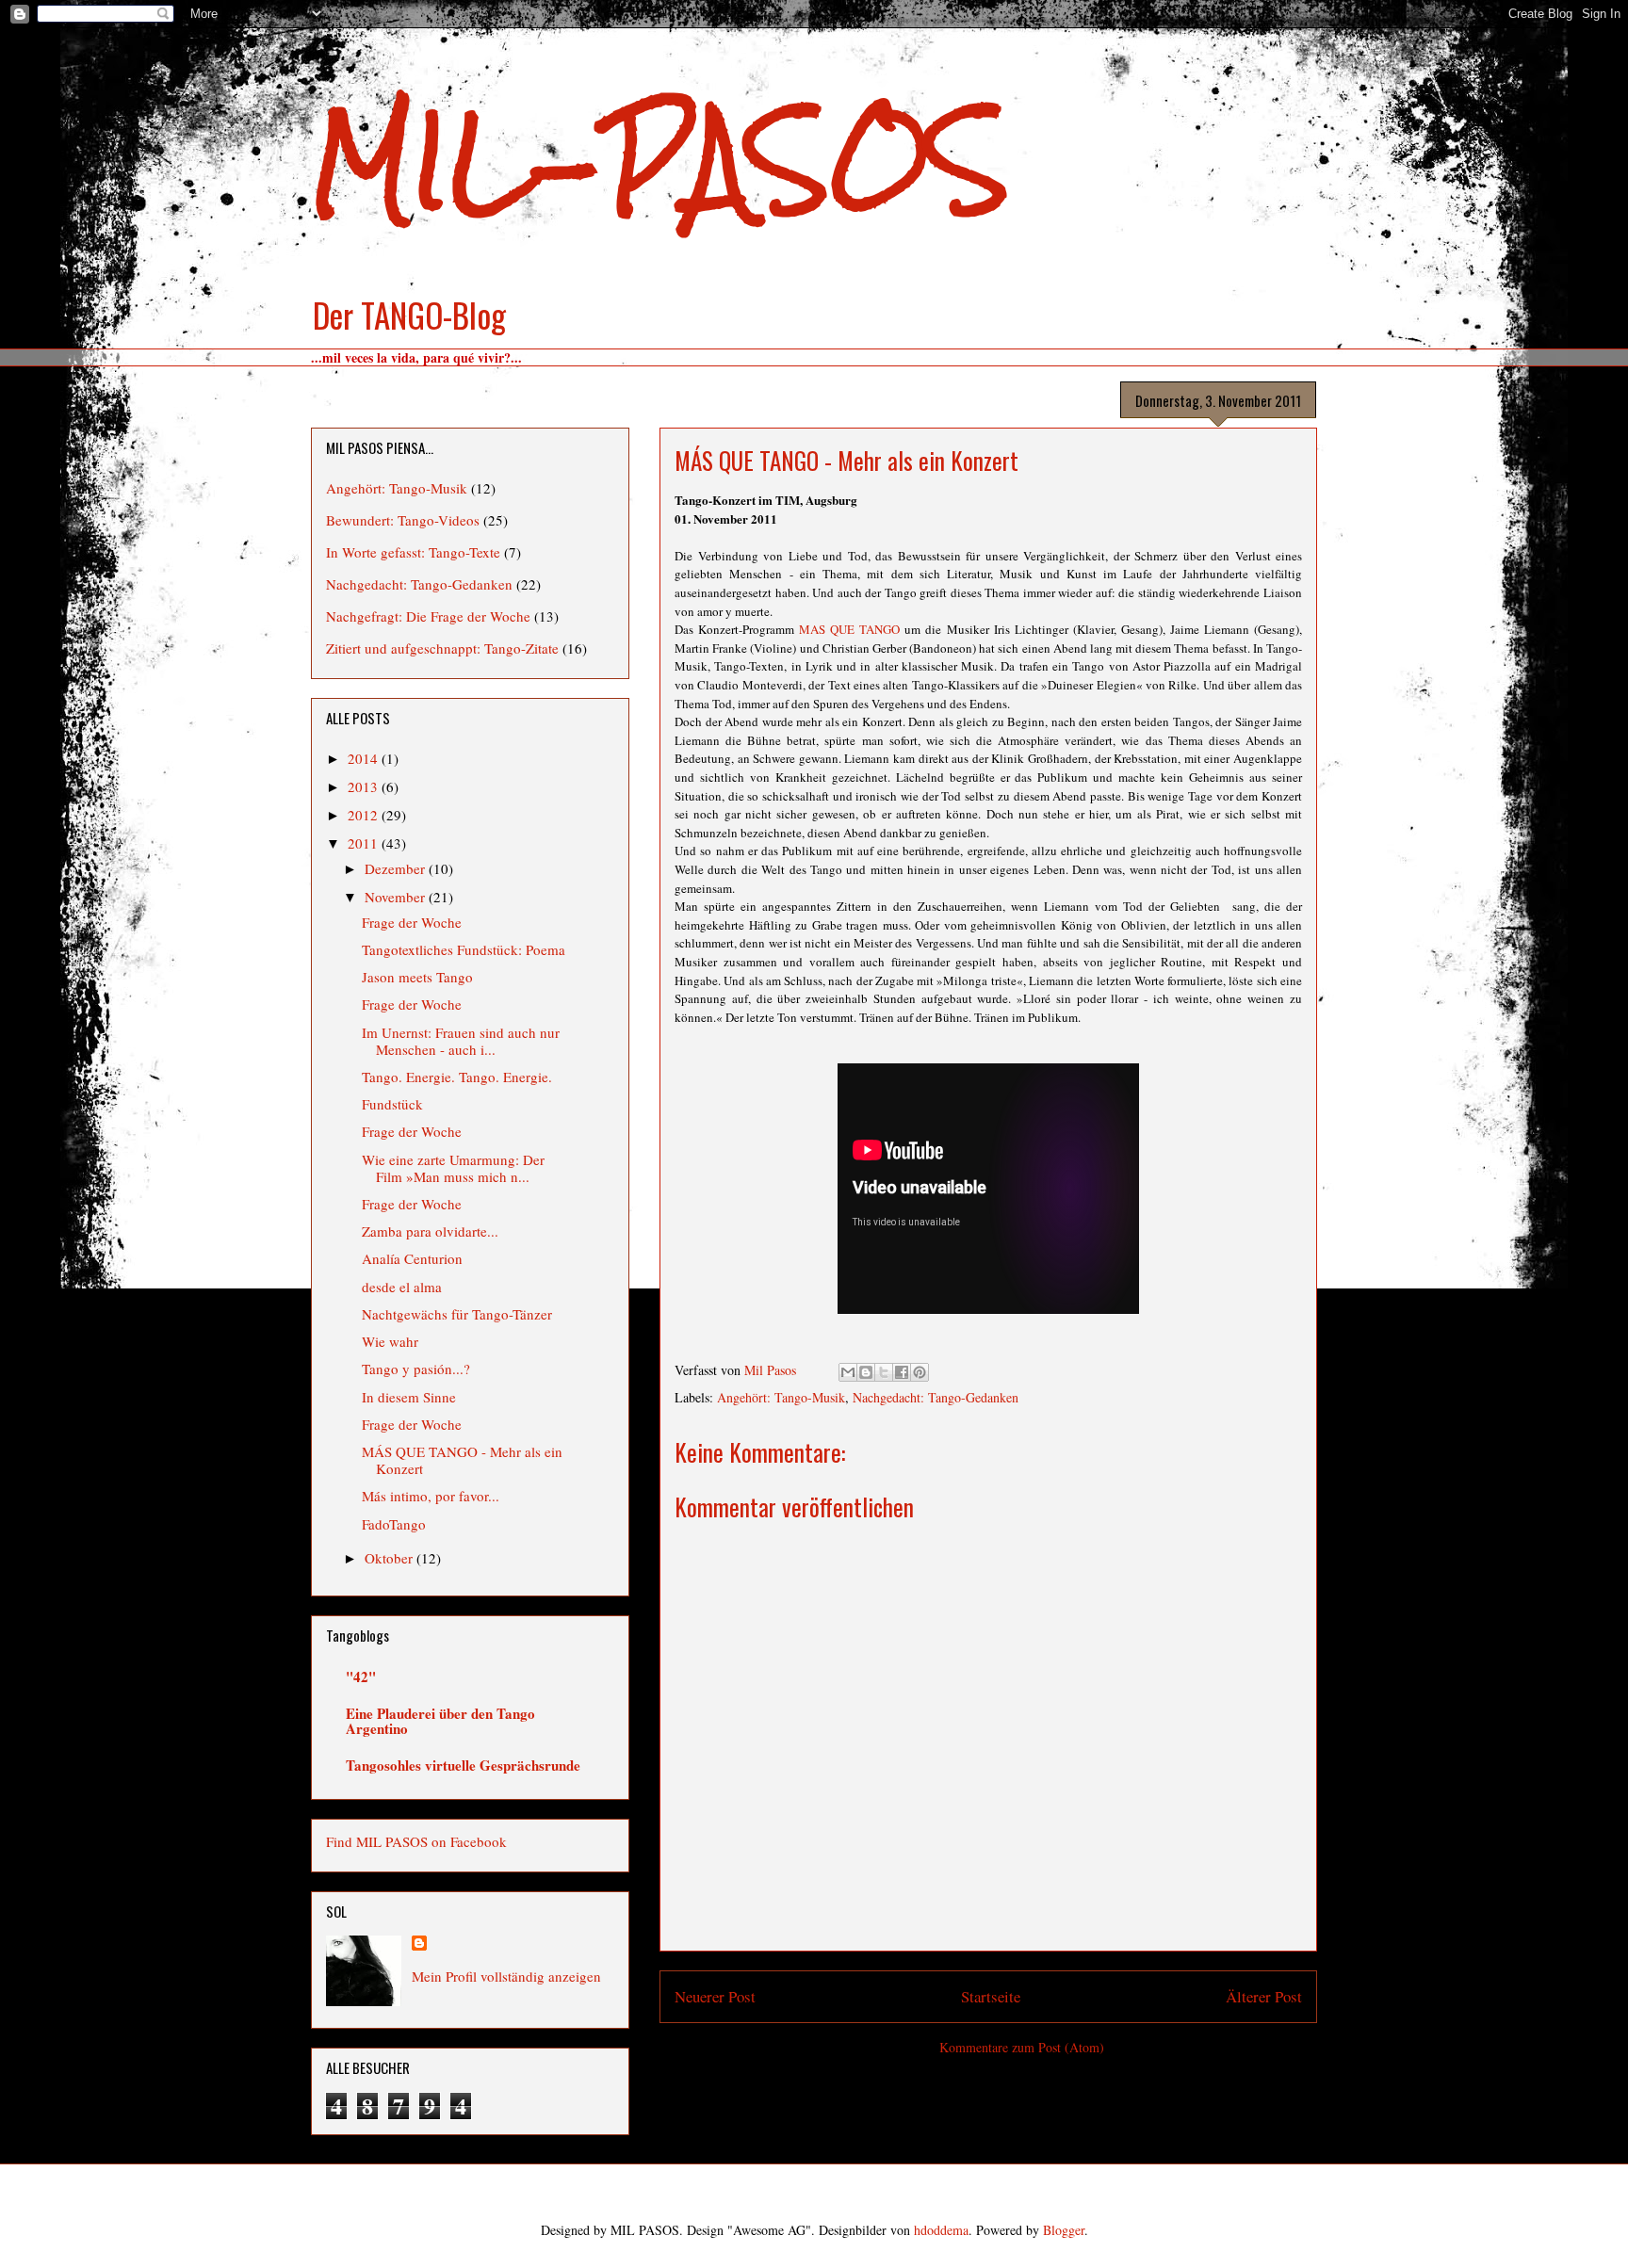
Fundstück (392, 1104)
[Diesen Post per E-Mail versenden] (848, 1372)
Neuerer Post (715, 1996)
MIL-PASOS (660, 161)
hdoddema (941, 2230)
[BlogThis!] (866, 1372)
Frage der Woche (412, 922)
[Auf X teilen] (884, 1372)
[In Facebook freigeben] (902, 1372)
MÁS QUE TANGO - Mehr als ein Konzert (462, 1460)
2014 (365, 758)
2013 (365, 786)
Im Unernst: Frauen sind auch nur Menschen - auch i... (461, 1041)
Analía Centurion (412, 1258)
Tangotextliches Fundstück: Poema (464, 949)
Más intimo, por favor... (431, 1496)
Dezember (397, 868)
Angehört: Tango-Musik (781, 1397)
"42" (361, 1677)
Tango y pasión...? (416, 1369)
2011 (365, 843)
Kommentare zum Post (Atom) (1022, 2047)
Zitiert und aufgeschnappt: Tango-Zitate (442, 648)
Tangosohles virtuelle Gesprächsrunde (463, 1765)
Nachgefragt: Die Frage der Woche (428, 616)
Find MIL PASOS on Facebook (416, 1841)
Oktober (391, 1558)
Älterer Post (1264, 1996)
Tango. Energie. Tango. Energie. (457, 1077)
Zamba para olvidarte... (430, 1231)
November (397, 897)
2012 (365, 815)
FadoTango (394, 1524)
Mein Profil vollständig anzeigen (506, 1976)
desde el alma (402, 1287)
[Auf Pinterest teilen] (920, 1372)
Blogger (1064, 2230)
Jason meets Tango (417, 977)
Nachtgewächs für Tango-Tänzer (457, 1314)
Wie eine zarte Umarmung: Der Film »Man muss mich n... (453, 1168)
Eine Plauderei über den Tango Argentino (440, 1721)
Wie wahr (390, 1341)
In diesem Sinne (409, 1397)
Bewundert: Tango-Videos (403, 520)
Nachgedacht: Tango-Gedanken (936, 1397)
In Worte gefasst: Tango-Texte (413, 552)
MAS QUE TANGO (849, 629)
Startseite (991, 1996)
